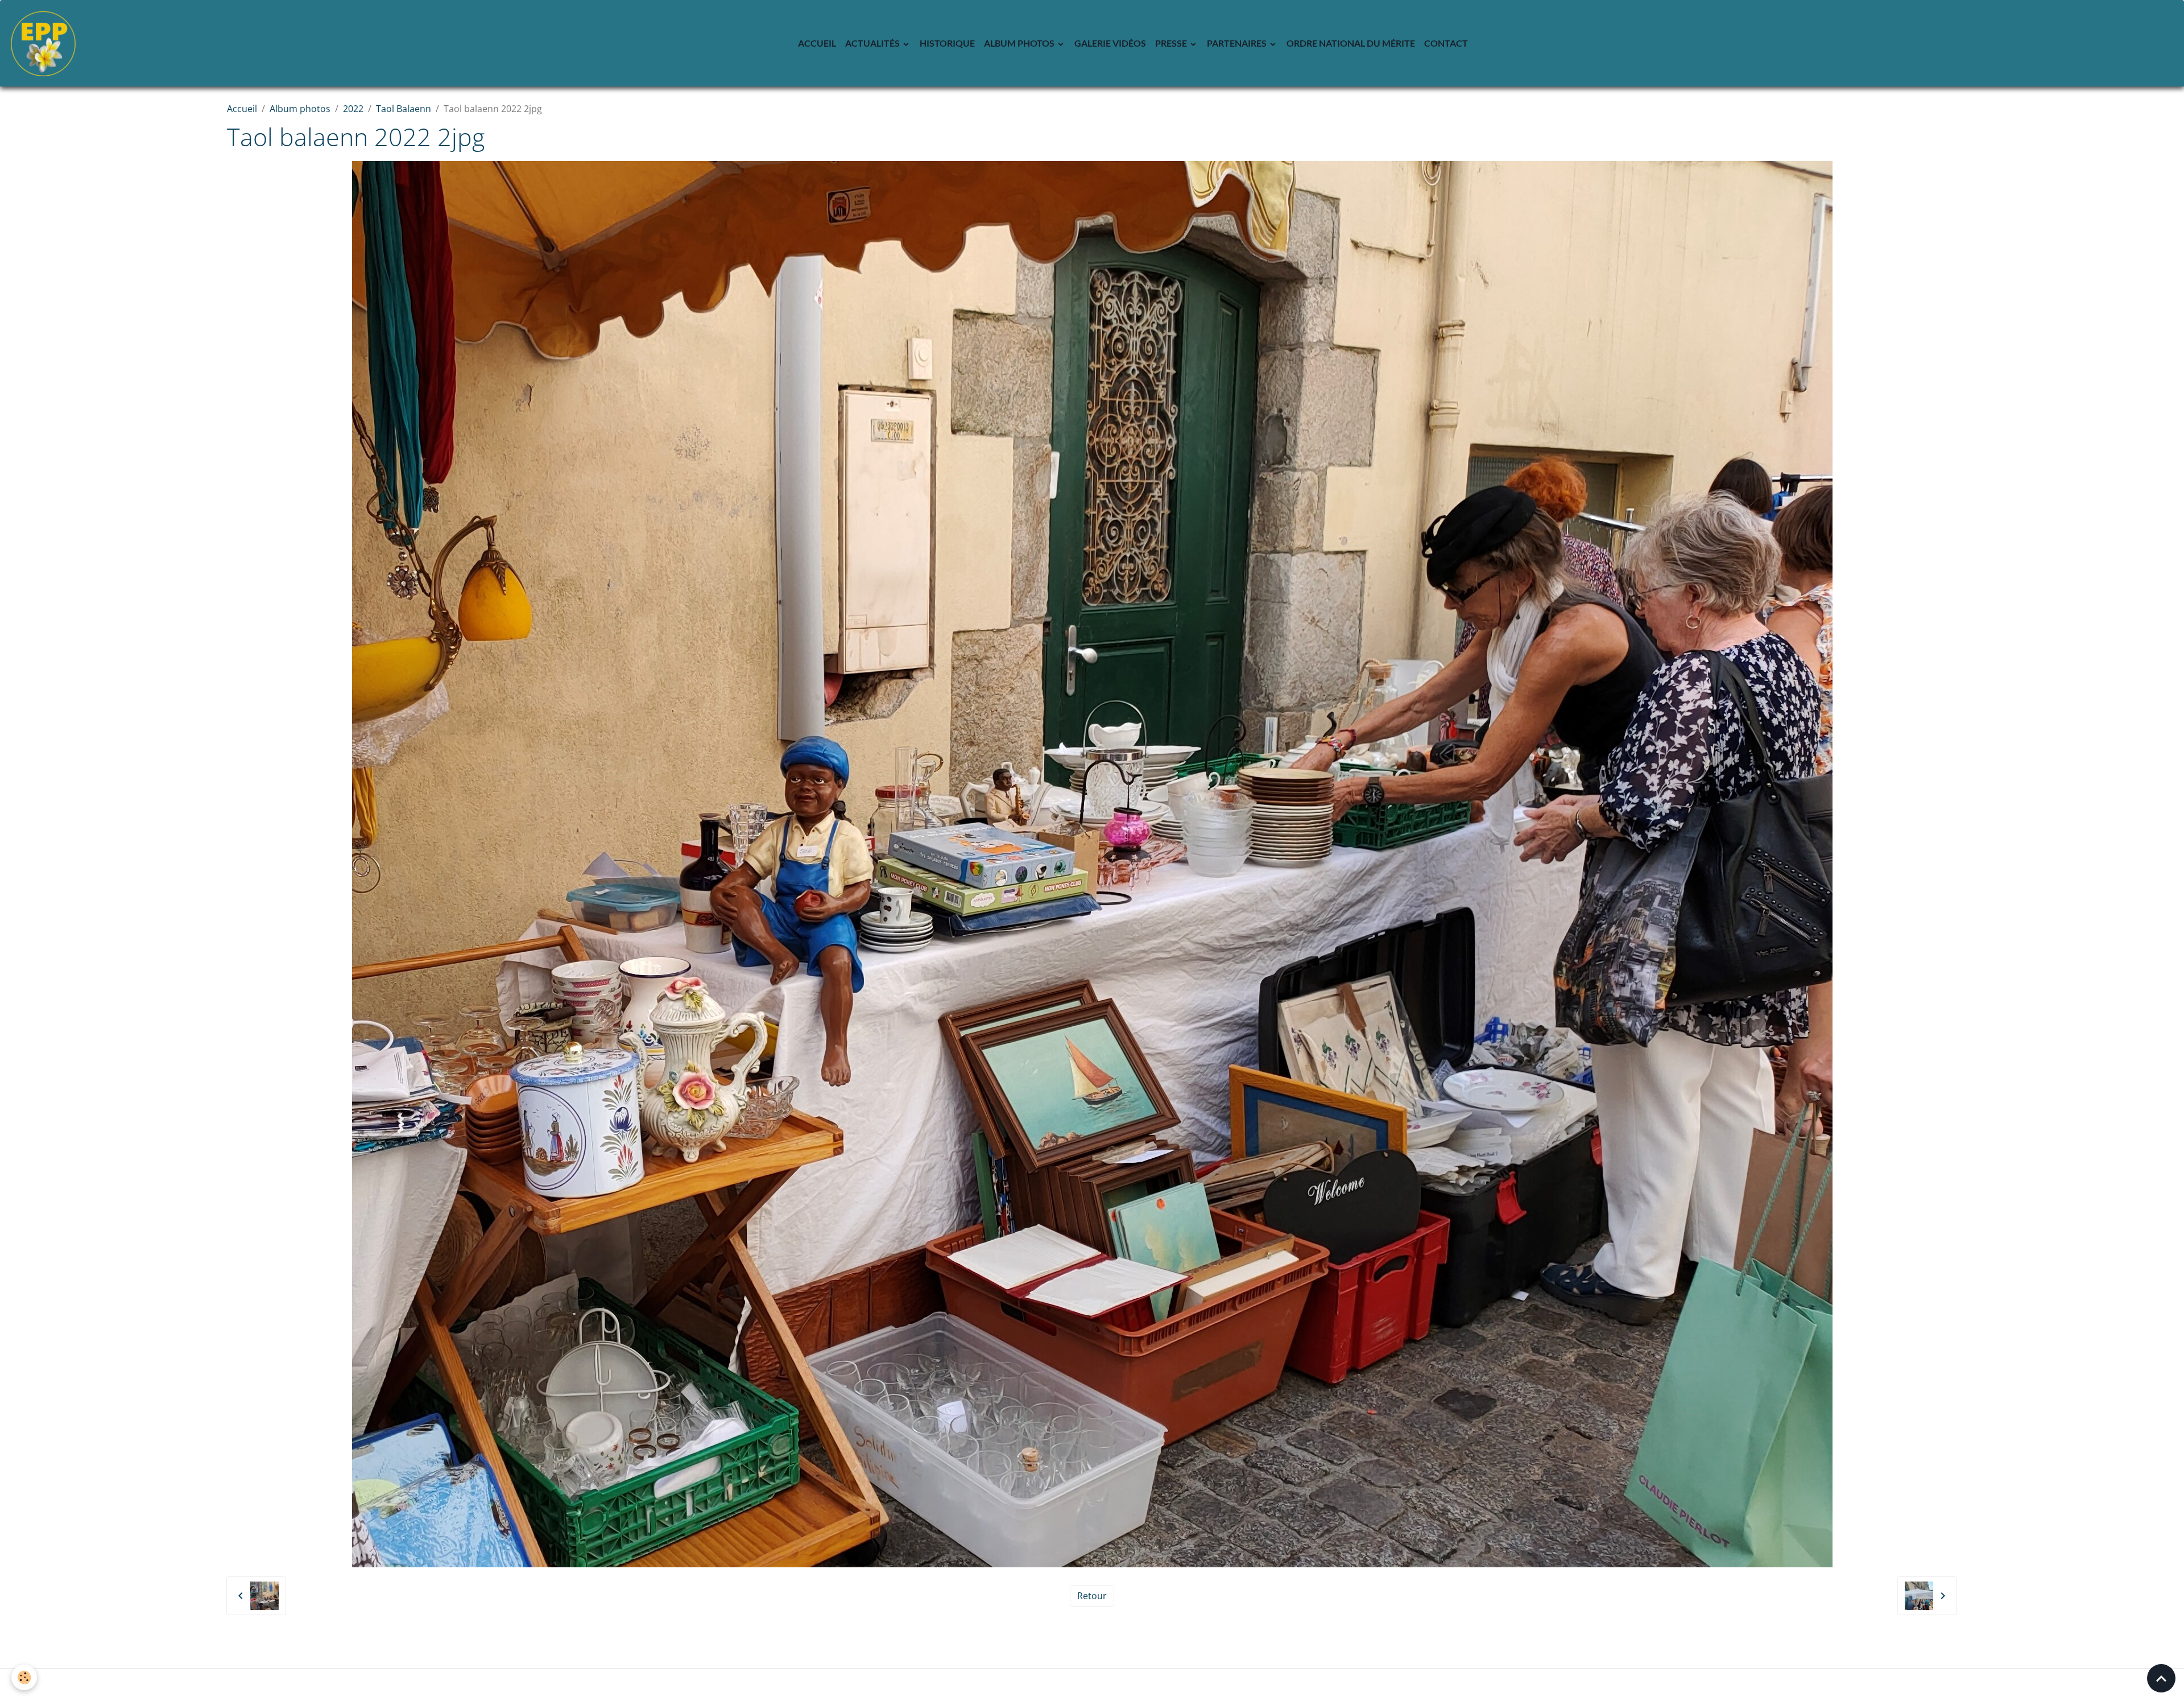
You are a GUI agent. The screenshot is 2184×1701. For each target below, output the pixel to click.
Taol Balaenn (404, 109)
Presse (1172, 43)
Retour (1092, 1596)
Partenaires (1238, 43)
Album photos (1020, 43)
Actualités (873, 43)
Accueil (817, 43)
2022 (353, 109)
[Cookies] (24, 1677)
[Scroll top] (2161, 1678)
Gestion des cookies (1092, 1685)
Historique (947, 43)
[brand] (45, 43)
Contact (1446, 43)
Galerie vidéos (1110, 43)
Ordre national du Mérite (1351, 43)
